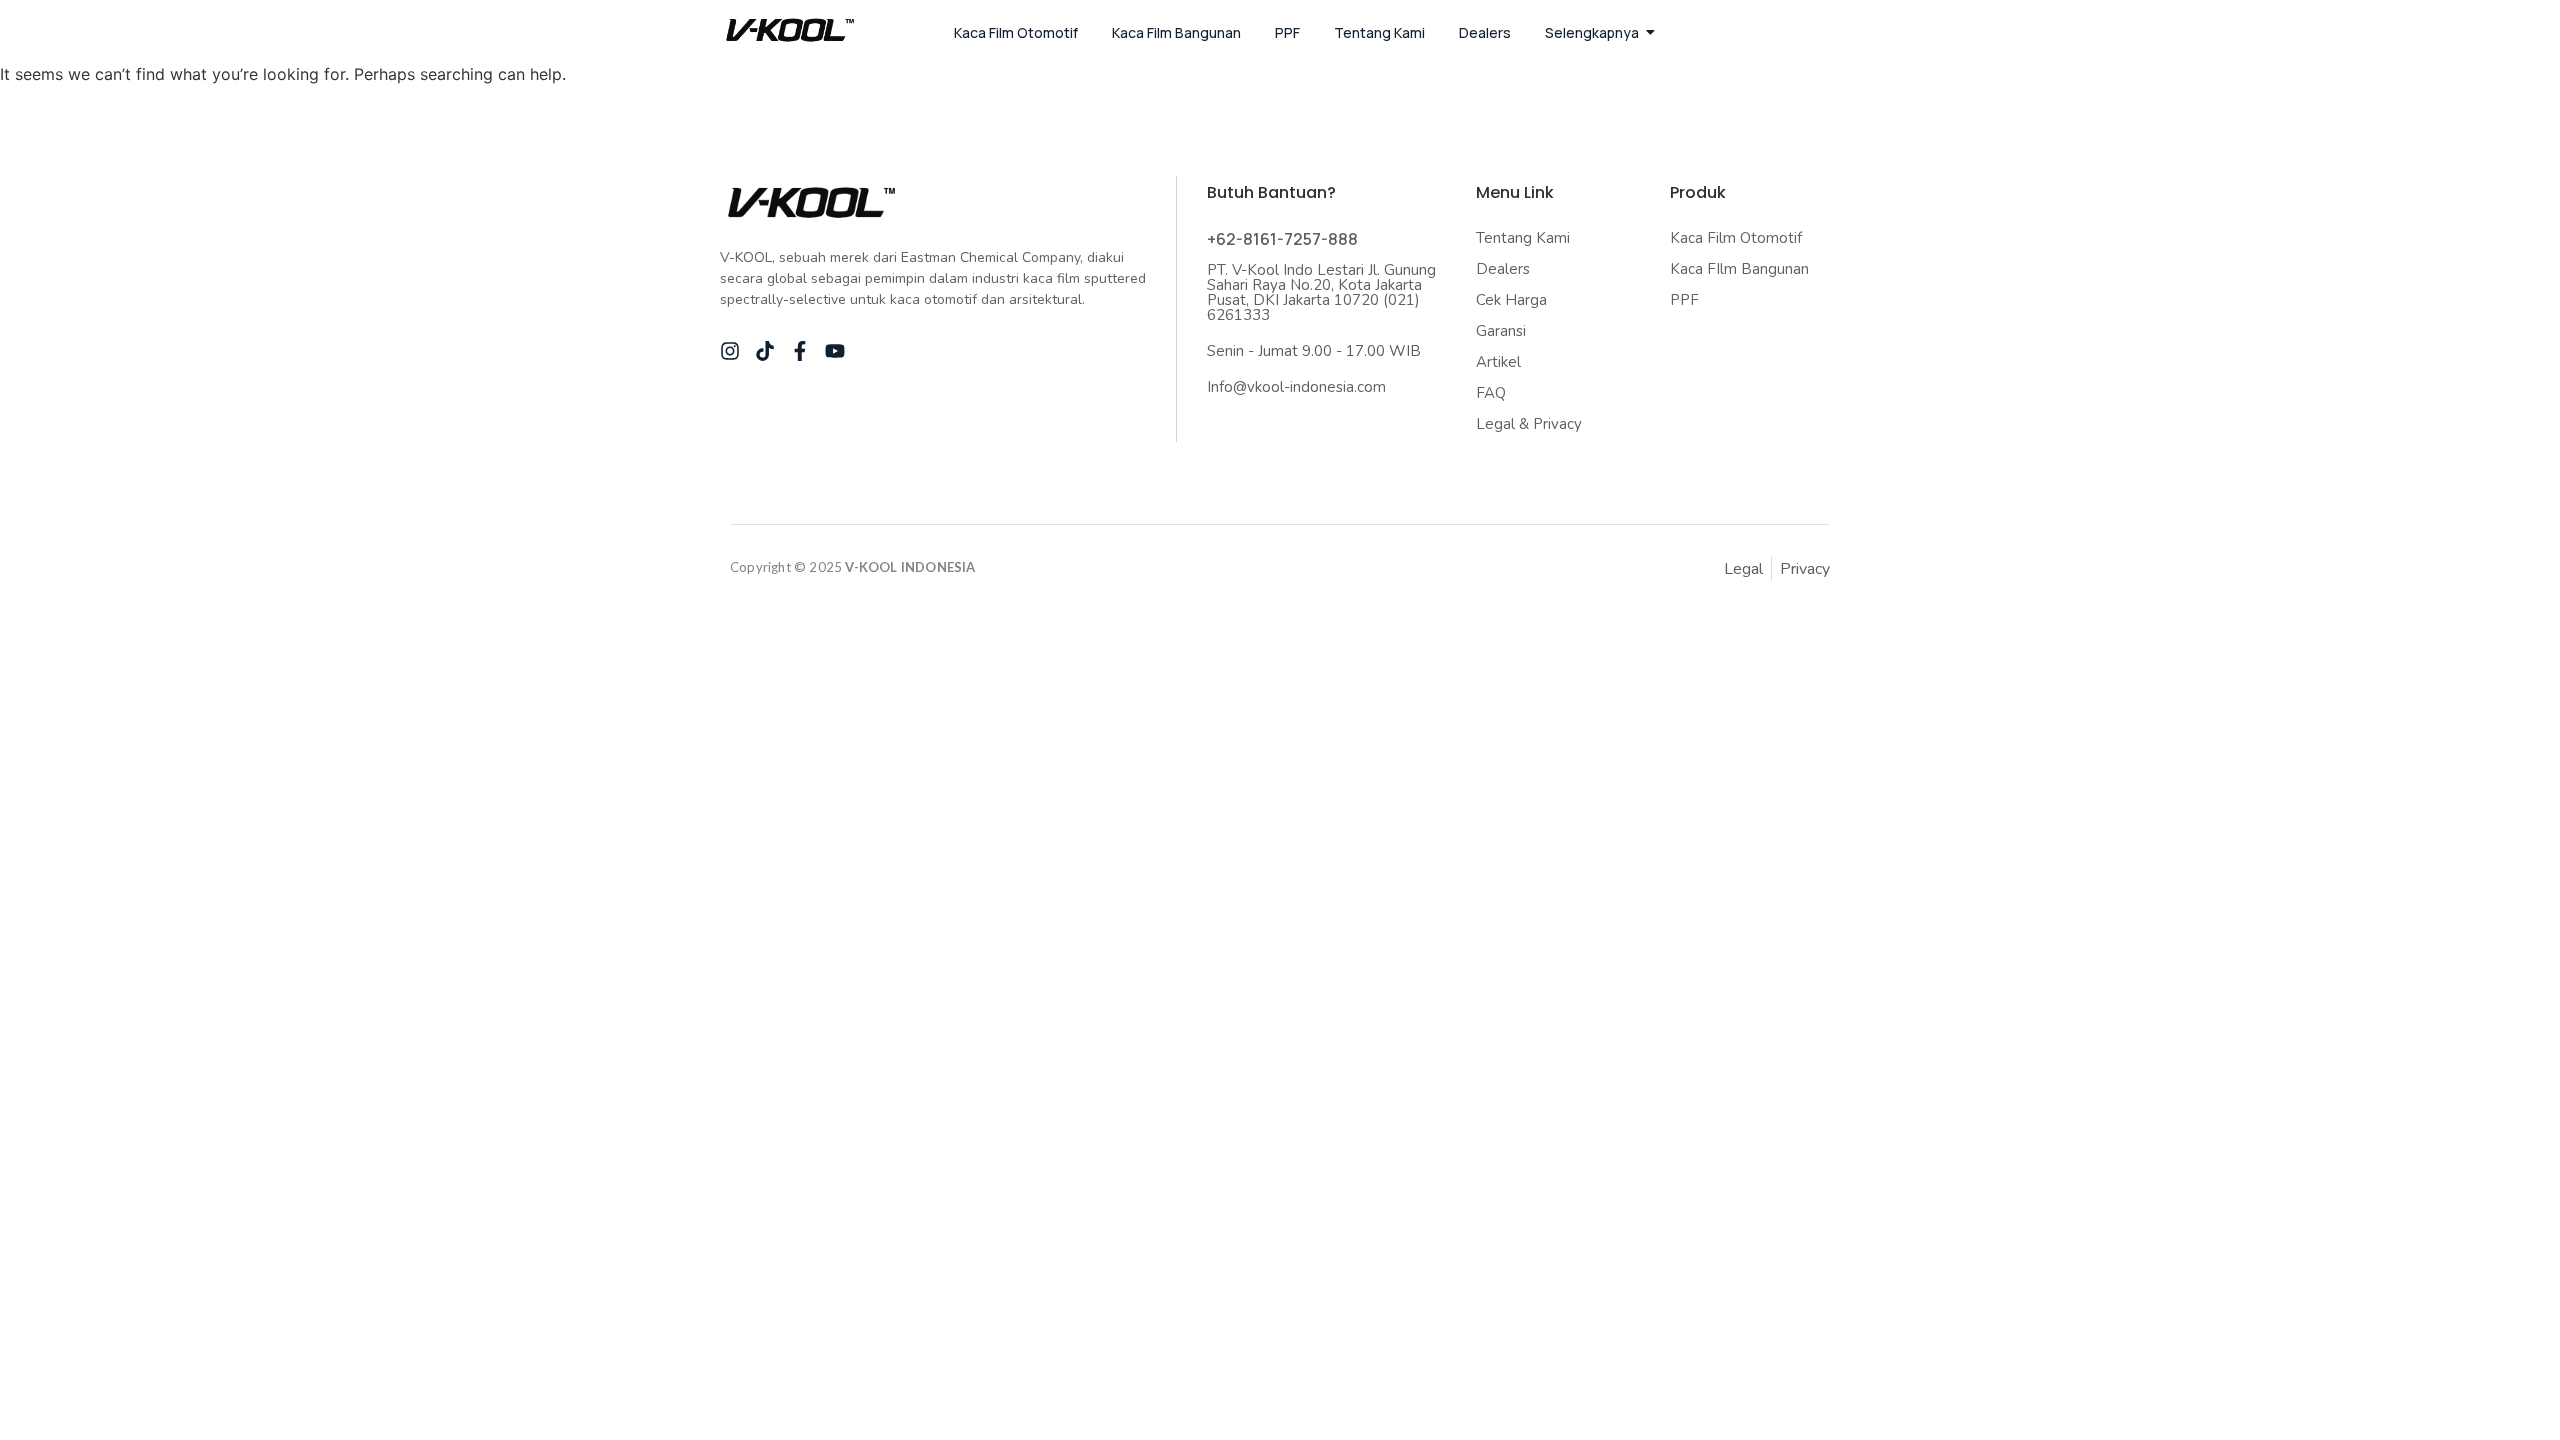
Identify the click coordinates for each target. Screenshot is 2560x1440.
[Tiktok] (765, 351)
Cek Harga (1511, 300)
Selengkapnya (1592, 32)
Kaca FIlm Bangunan (1739, 269)
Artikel (1498, 362)
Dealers (1485, 32)
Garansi (1501, 331)
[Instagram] (730, 351)
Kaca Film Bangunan (1176, 32)
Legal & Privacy (1529, 424)
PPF (1287, 32)
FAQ (1491, 393)
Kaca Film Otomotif (1016, 32)
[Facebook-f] (800, 351)
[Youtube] (835, 351)
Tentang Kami (1379, 32)
